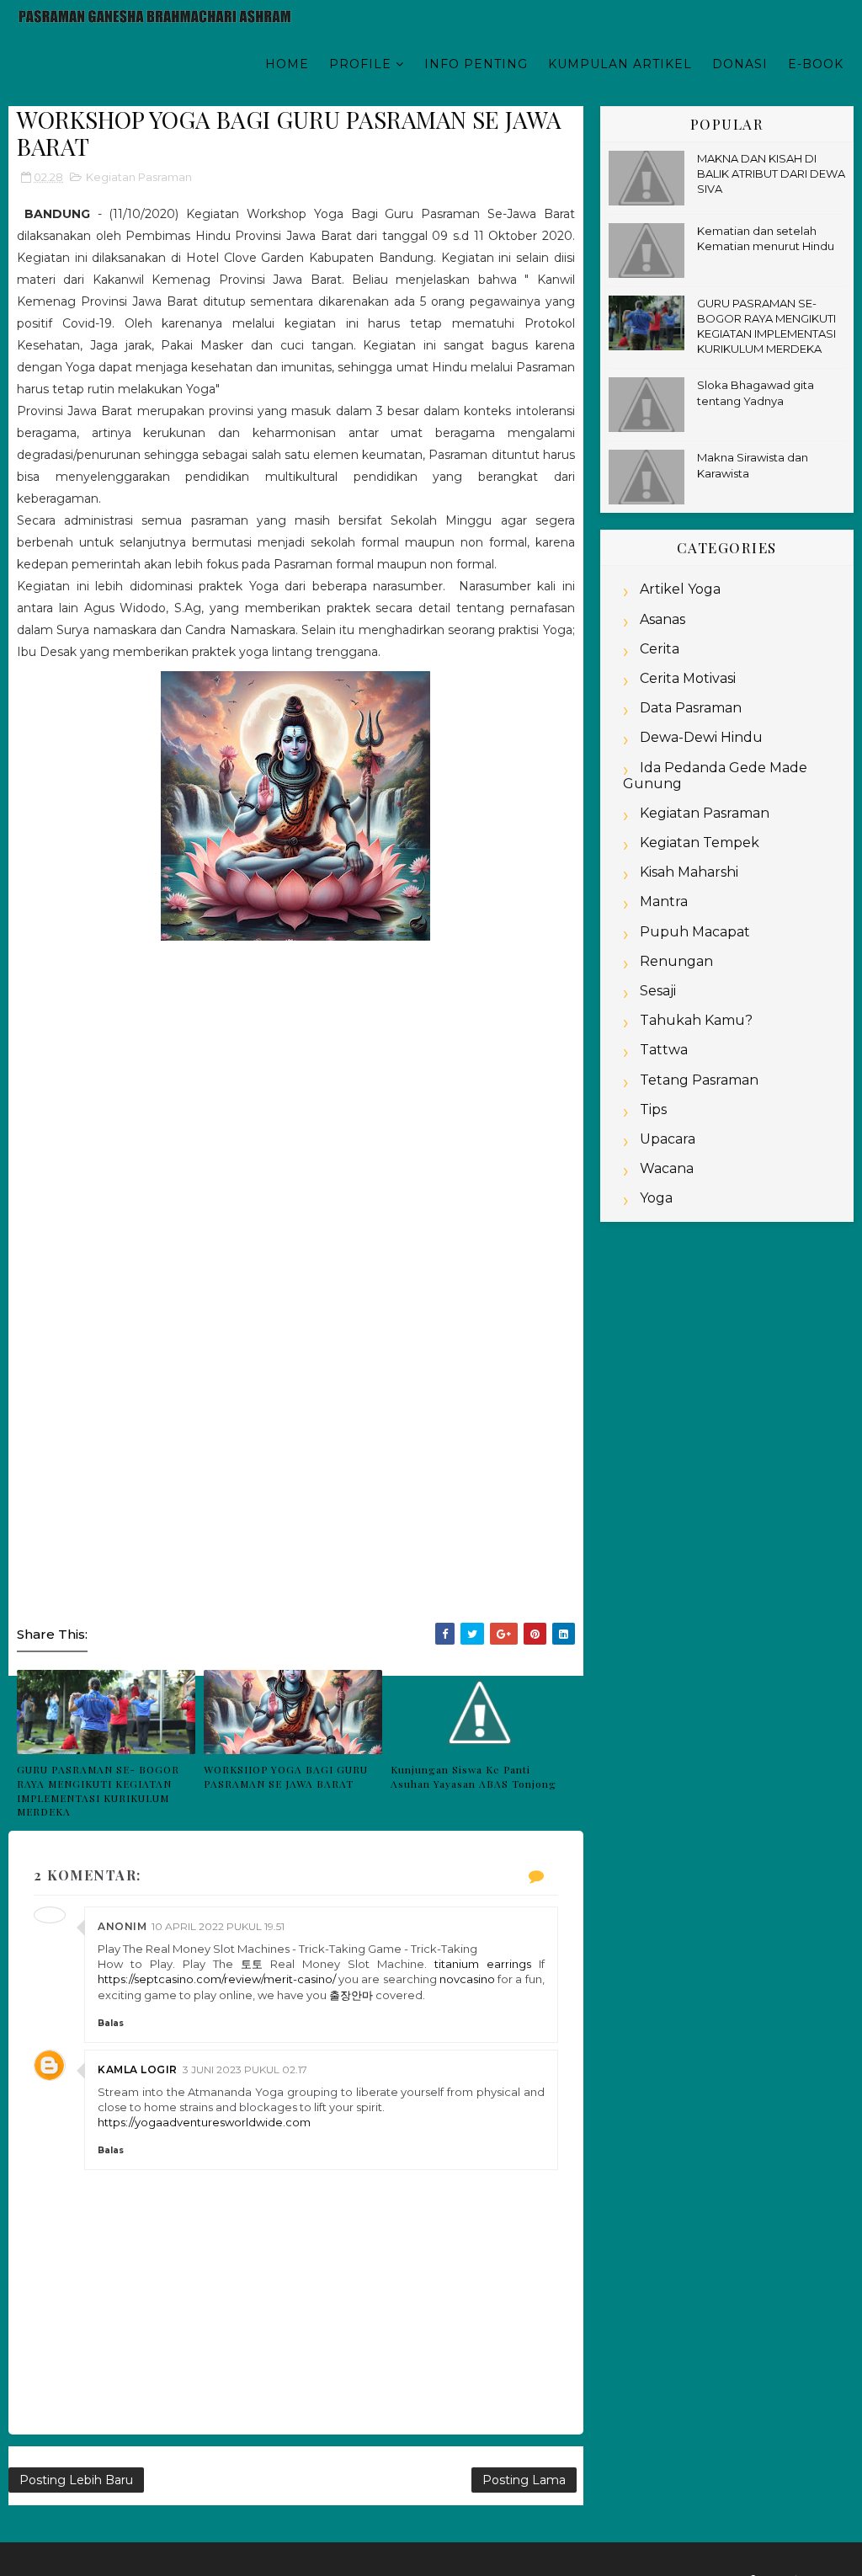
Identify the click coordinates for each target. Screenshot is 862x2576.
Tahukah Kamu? (696, 1020)
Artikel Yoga (680, 589)
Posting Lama (524, 2480)
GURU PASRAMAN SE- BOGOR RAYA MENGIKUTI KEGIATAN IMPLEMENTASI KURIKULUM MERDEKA (98, 1790)
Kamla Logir (138, 2069)
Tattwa (664, 1050)
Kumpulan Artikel (620, 64)
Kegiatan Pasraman (139, 177)
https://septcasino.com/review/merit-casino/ (217, 1979)
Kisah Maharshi (689, 872)
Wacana (667, 1168)
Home (287, 64)
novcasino (467, 1979)
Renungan (676, 961)
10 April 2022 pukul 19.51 (218, 1926)
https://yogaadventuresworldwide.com (204, 2122)
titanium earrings (483, 1964)
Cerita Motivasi (688, 678)
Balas (111, 2023)
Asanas (662, 619)
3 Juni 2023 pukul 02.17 (245, 2069)
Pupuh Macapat (695, 932)
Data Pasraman (691, 708)
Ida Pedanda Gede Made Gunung (715, 776)
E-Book (816, 64)
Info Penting (476, 64)
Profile (360, 64)
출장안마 (351, 1995)
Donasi (740, 64)
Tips (653, 1109)
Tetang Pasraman (699, 1080)
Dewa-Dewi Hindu (701, 737)
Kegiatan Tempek (700, 843)
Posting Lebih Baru (76, 2480)
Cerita (660, 649)
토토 (252, 1964)
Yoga (656, 1198)
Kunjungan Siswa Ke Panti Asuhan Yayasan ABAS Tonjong (474, 1776)
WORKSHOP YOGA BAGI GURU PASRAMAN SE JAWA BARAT (286, 1776)
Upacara (668, 1139)
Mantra (664, 901)
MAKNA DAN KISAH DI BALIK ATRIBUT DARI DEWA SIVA (771, 173)
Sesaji (658, 991)
